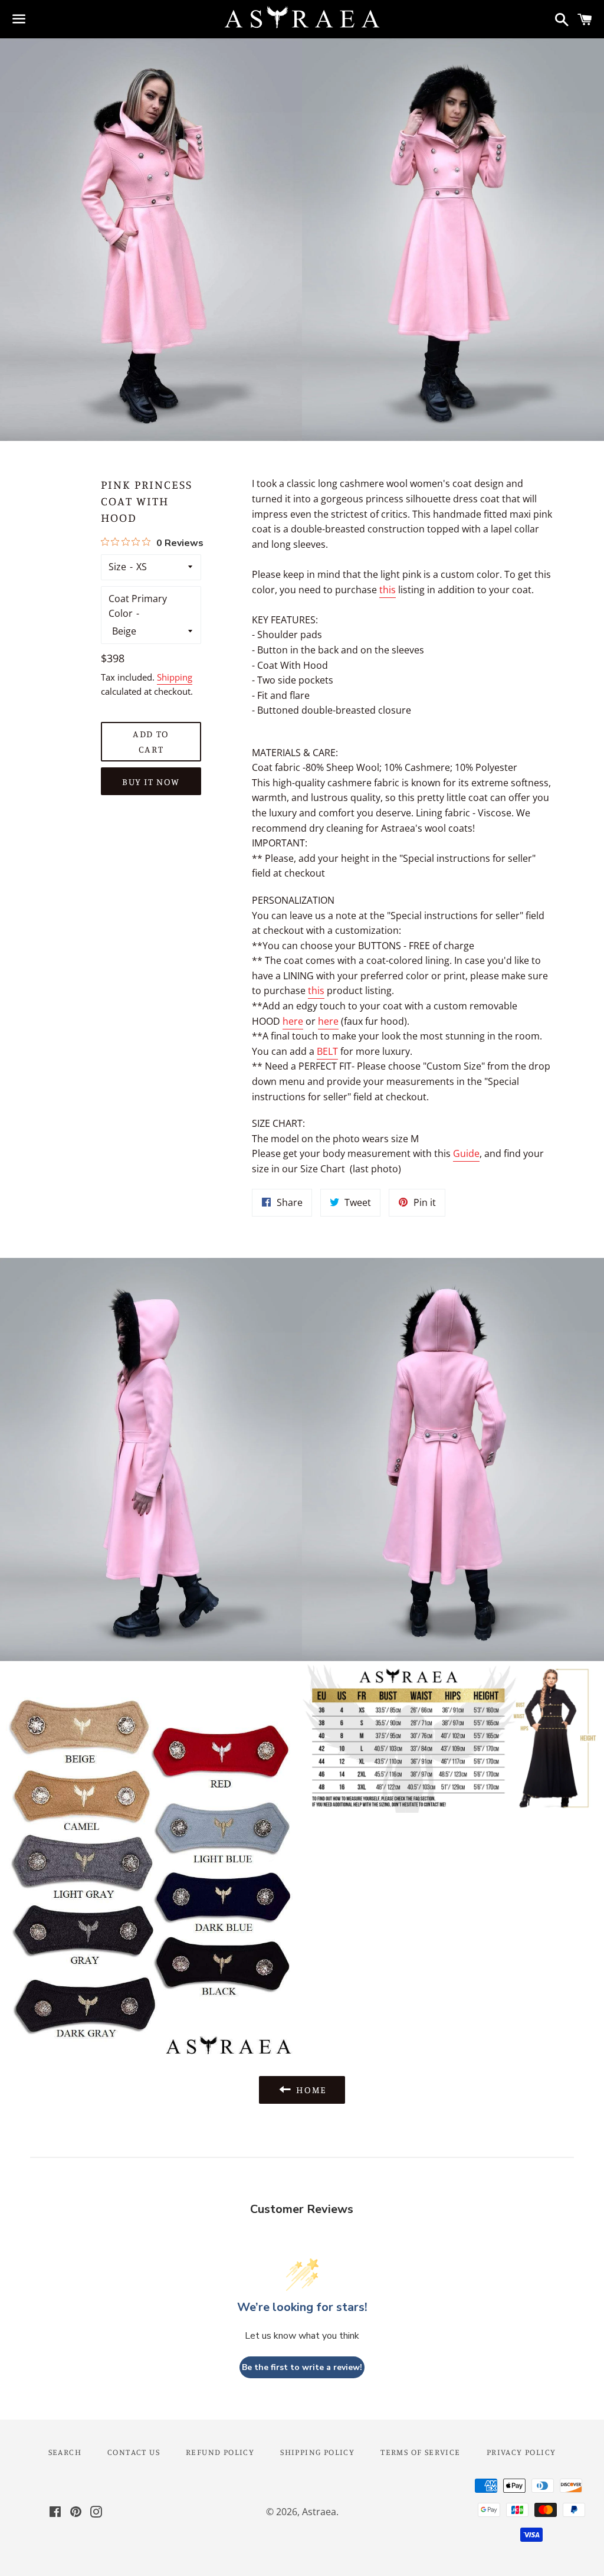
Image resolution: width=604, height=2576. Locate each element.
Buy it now (151, 782)
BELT (327, 1051)
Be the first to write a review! (302, 2367)
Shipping (175, 677)
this (388, 590)
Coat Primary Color (138, 606)
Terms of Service (420, 2452)
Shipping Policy (317, 2452)
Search (65, 2452)
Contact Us (134, 2452)
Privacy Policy (521, 2452)
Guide (466, 1153)
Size (117, 567)
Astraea (319, 2512)
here (293, 1021)
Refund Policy (220, 2452)
